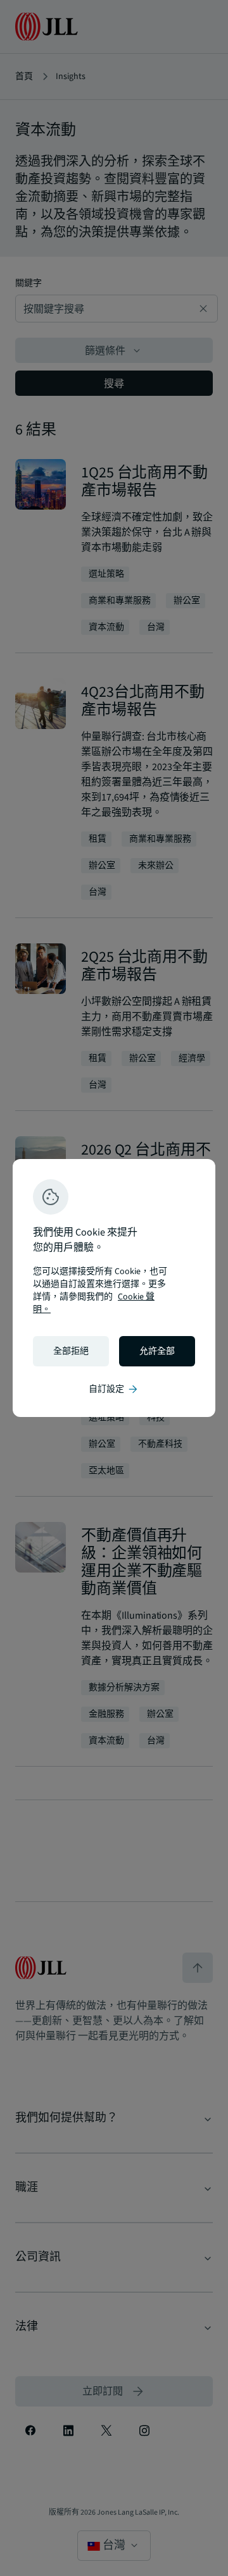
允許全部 (157, 1351)
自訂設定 (114, 1389)
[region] (114, 1288)
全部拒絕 (71, 1351)
